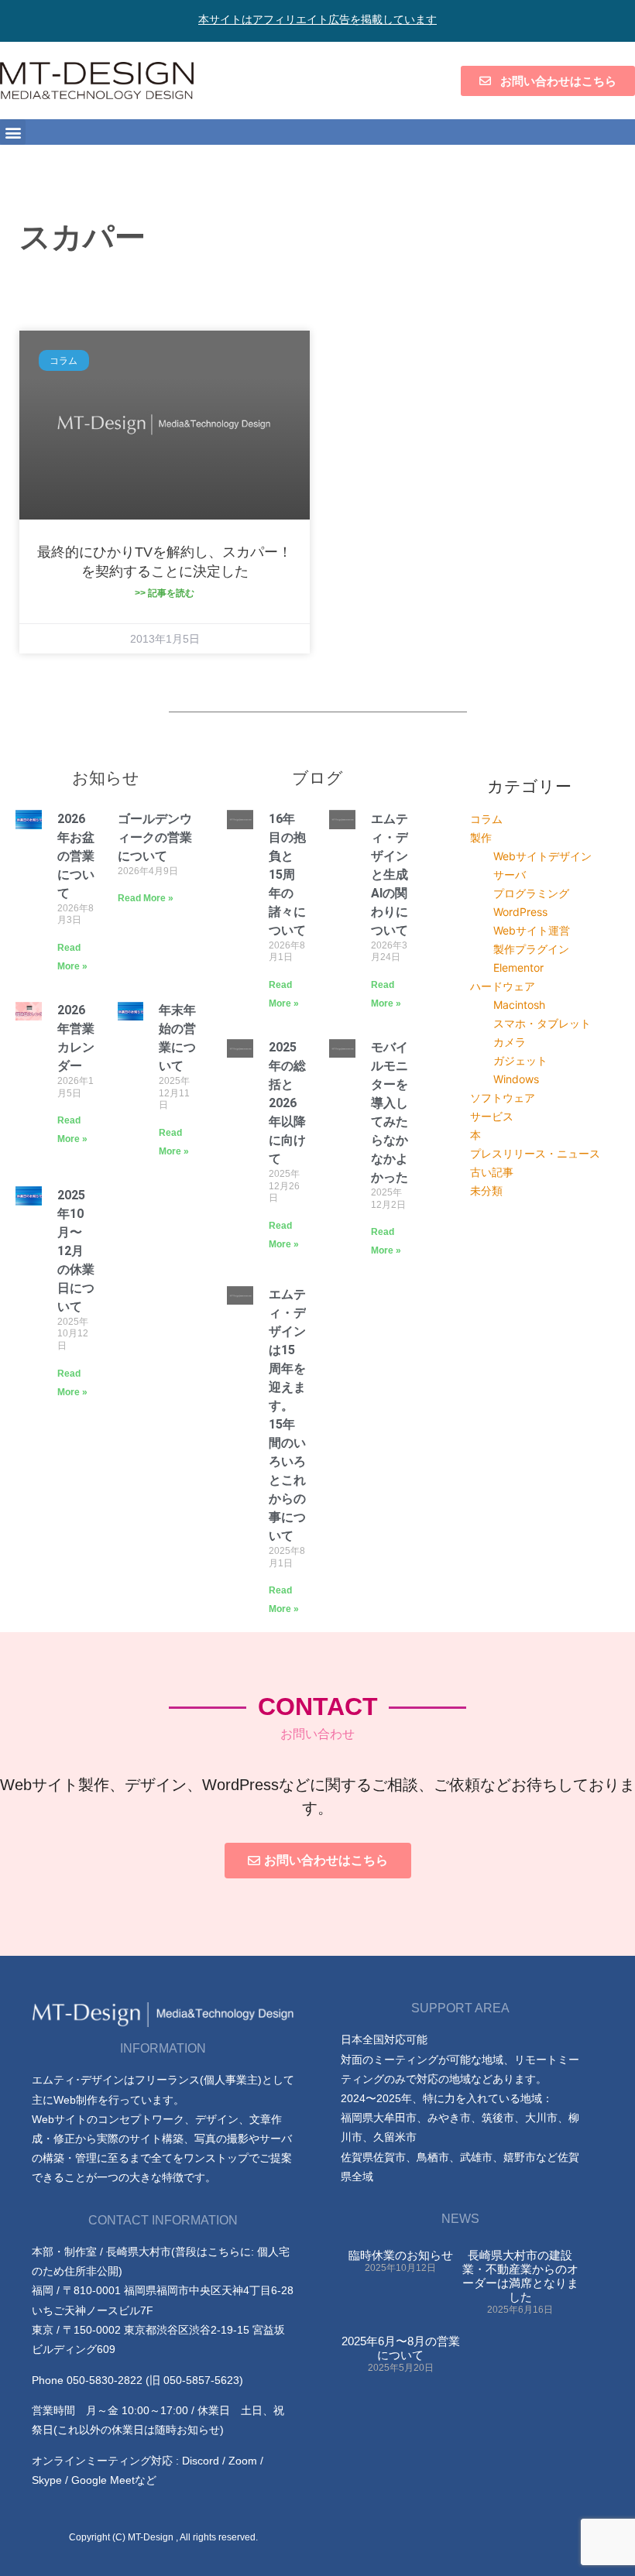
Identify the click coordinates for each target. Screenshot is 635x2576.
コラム (486, 819)
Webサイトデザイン (542, 856)
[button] (13, 132)
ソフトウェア (503, 1098)
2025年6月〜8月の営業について (401, 2348)
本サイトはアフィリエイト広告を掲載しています (317, 19)
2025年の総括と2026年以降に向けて (287, 1103)
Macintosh (519, 1005)
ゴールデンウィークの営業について (155, 837)
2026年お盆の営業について (76, 856)
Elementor (518, 967)
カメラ (510, 1042)
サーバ (510, 875)
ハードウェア (503, 986)
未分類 (486, 1190)
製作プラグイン (531, 949)
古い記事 (492, 1172)
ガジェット (520, 1060)
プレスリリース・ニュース (535, 1153)
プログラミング (531, 893)
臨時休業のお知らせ (401, 2255)
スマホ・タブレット (542, 1023)
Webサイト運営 (532, 930)
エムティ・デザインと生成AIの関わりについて (390, 875)
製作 (481, 837)
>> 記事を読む (165, 593)
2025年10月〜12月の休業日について (76, 1251)
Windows (516, 1079)
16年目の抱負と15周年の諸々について (287, 875)
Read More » (146, 898)
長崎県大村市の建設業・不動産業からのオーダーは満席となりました (520, 2276)
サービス (492, 1116)
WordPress (520, 912)
